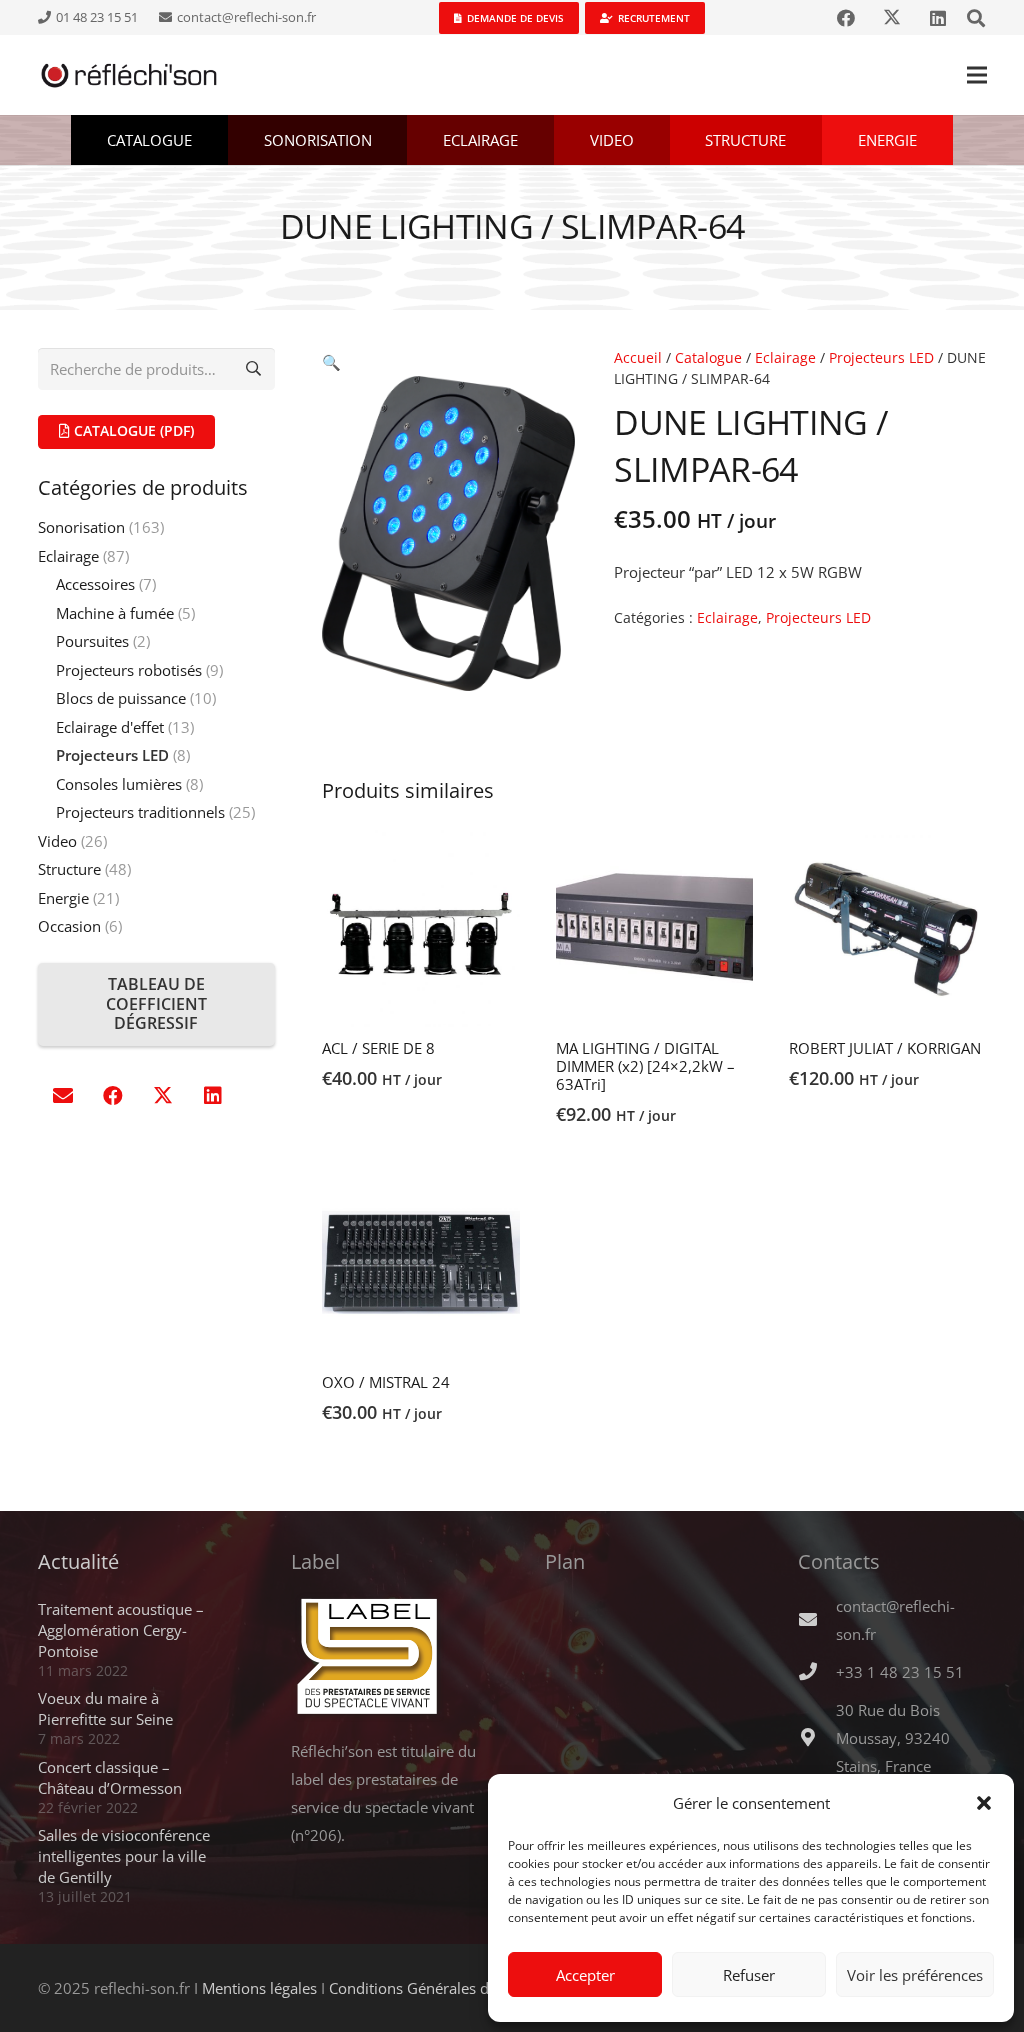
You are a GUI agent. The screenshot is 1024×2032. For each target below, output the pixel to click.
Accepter (585, 1975)
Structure (69, 869)
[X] (892, 18)
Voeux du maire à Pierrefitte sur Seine (105, 1708)
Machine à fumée (115, 613)
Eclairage (785, 358)
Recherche (254, 369)
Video (57, 841)
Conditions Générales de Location (444, 1988)
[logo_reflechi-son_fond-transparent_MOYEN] (129, 75)
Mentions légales (259, 1988)
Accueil (638, 358)
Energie (63, 898)
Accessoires (95, 584)
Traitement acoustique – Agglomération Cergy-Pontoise (121, 1630)
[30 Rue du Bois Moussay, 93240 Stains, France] (817, 1738)
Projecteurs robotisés (129, 670)
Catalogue (708, 358)
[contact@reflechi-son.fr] (817, 1620)
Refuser (749, 1975)
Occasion (69, 926)
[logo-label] (385, 1657)
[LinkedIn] (938, 18)
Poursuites (92, 641)
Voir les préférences (915, 1975)
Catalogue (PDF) (132, 430)
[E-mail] (63, 1096)
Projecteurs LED (881, 358)
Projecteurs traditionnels (140, 812)
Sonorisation (81, 527)
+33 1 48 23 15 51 (900, 1672)
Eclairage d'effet (110, 727)
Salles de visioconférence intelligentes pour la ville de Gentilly (124, 1856)
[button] (984, 1803)
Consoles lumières (119, 784)
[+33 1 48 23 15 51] (817, 1672)
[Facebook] (846, 18)
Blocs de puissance (121, 698)
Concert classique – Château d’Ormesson (110, 1777)
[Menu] (977, 75)
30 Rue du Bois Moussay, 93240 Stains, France (893, 1738)
